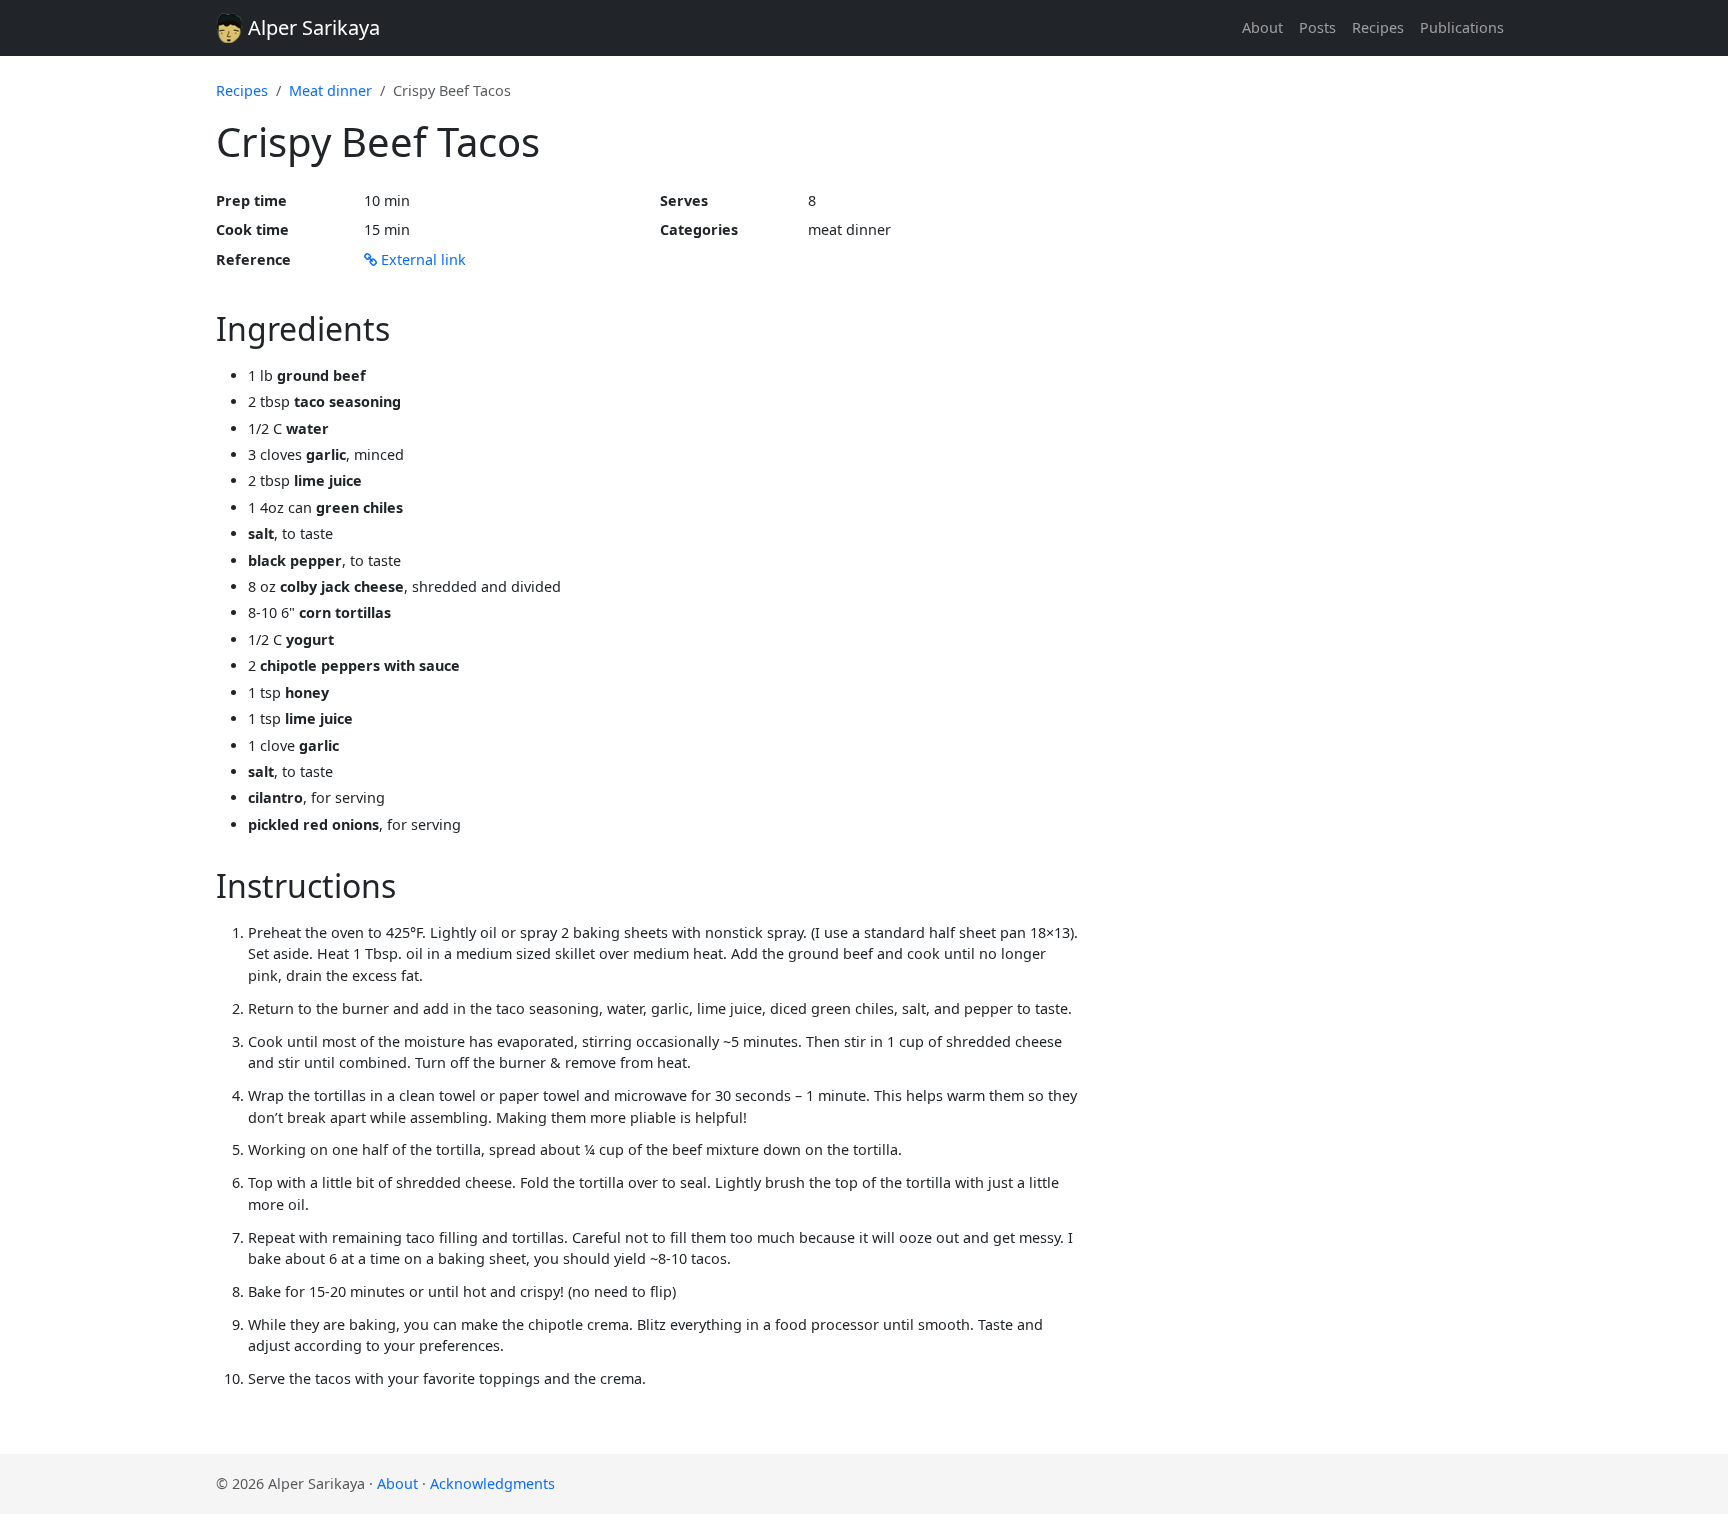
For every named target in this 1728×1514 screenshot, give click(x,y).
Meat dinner (330, 90)
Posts (1317, 27)
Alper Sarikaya (311, 27)
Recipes (1378, 27)
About (1262, 27)
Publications (1462, 27)
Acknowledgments (492, 1483)
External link (421, 259)
